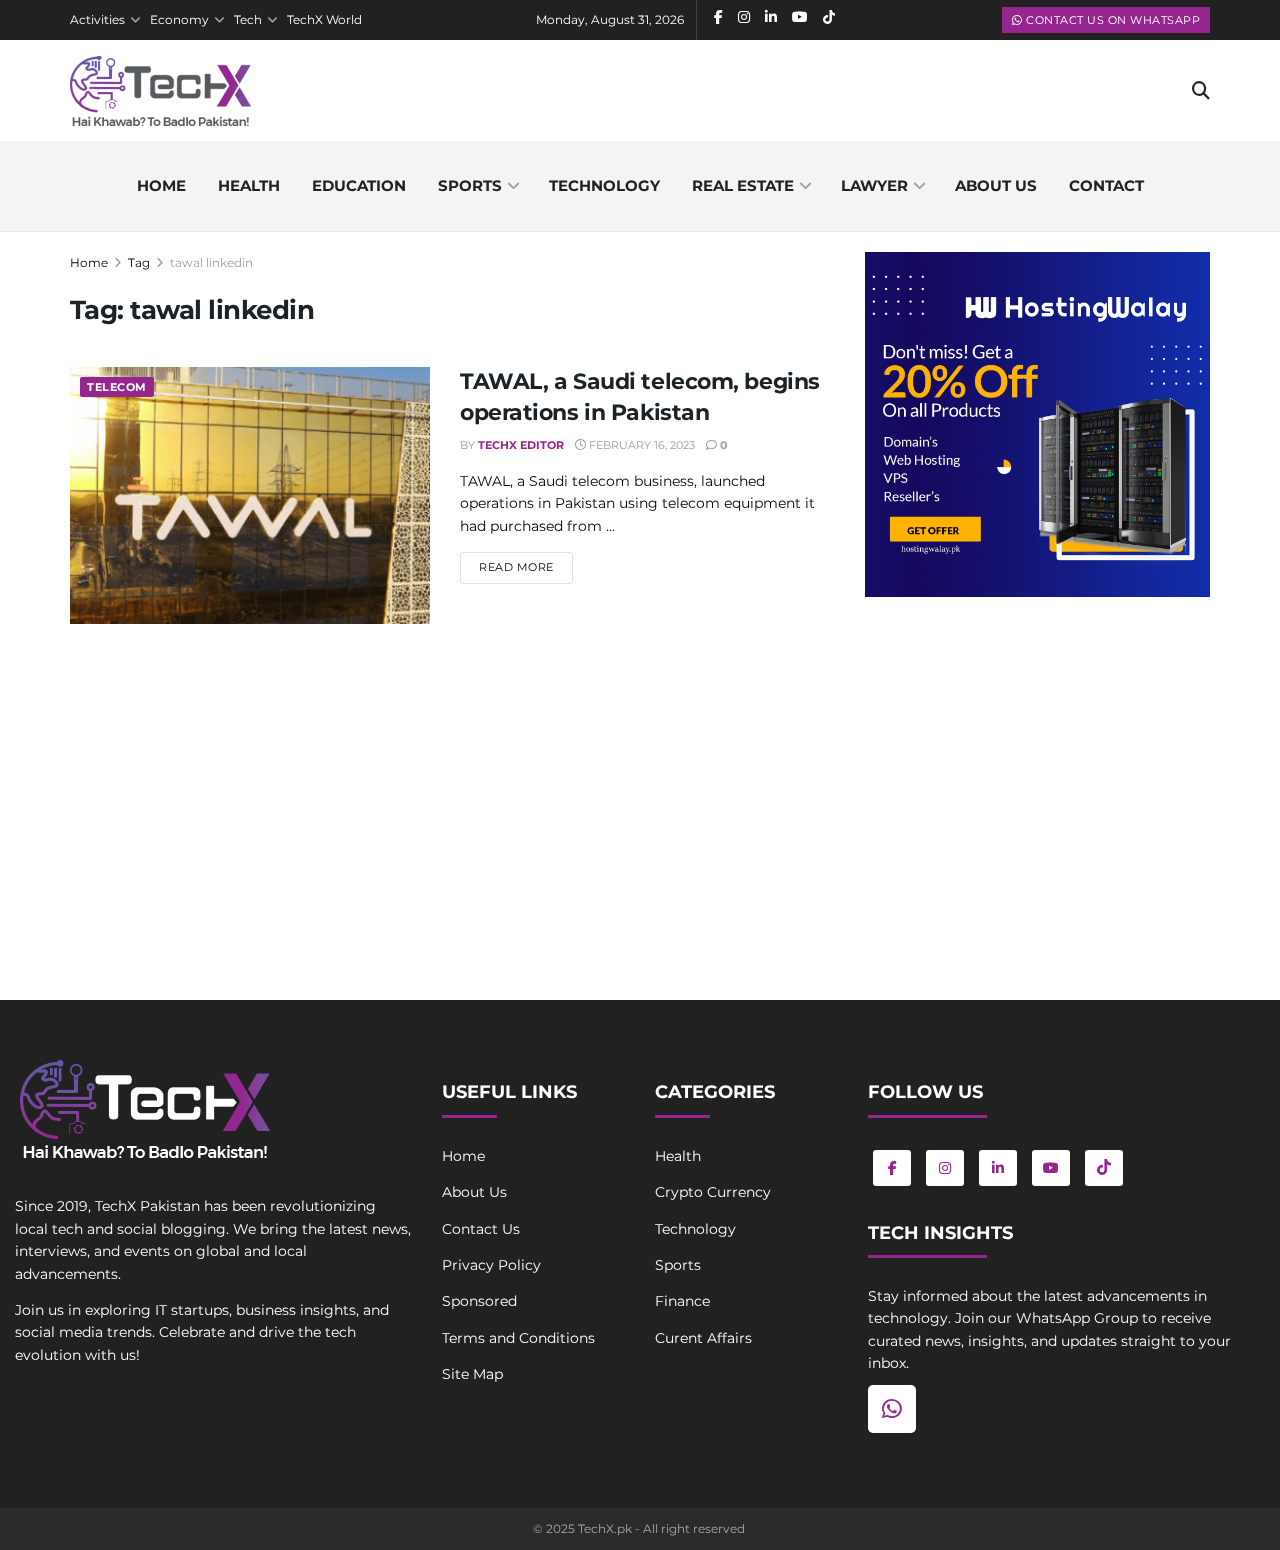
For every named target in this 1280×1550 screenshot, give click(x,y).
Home (161, 185)
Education (359, 185)
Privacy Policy (491, 1265)
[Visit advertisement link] (1037, 424)
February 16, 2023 (640, 445)
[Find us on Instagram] (945, 1168)
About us (996, 185)
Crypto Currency (713, 1192)
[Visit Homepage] (160, 91)
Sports (470, 185)
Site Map (472, 1374)
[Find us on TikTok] (1104, 1168)
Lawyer (874, 185)
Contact (1106, 185)
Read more (526, 566)
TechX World (324, 19)
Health (249, 185)
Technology (604, 185)
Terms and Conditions (518, 1338)
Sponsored (479, 1301)
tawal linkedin (211, 262)
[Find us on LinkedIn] (998, 1168)
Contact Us (481, 1229)
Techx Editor (521, 445)
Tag (139, 262)
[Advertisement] (1037, 777)
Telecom (117, 387)
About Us (474, 1192)
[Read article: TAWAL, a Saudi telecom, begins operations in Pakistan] (250, 495)
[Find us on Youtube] (1051, 1168)
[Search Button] (1201, 91)
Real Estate (743, 185)
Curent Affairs (703, 1338)
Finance (682, 1301)
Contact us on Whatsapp (1112, 20)
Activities (97, 19)
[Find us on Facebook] (892, 1168)
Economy (179, 19)
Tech (248, 19)
